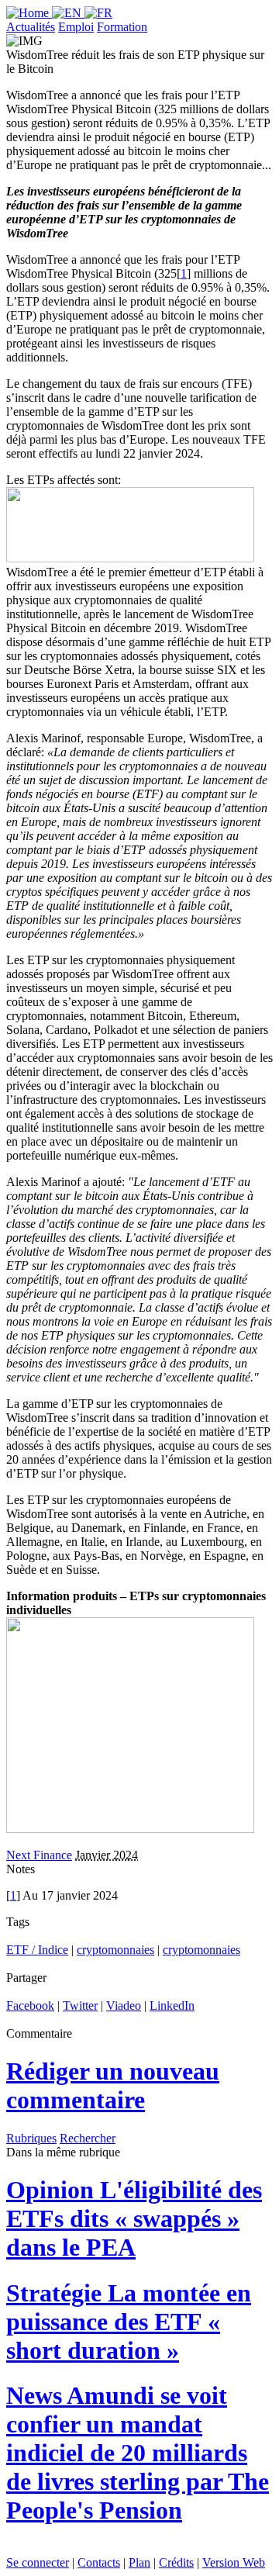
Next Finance (39, 1855)
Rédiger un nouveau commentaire (113, 2085)
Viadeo (124, 2005)
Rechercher (88, 2138)
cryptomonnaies (115, 1950)
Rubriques (31, 2138)
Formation (122, 27)
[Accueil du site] (29, 13)
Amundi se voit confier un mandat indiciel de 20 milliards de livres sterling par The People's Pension (138, 2453)
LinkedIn (172, 2005)
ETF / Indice (37, 1950)
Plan (139, 2562)
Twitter (80, 2005)
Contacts (99, 2562)
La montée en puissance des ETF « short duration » (129, 2322)
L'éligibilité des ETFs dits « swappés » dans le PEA (134, 2218)
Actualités (31, 27)
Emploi (76, 27)
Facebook (30, 2005)
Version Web (234, 2562)
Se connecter (38, 2562)
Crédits (176, 2562)
